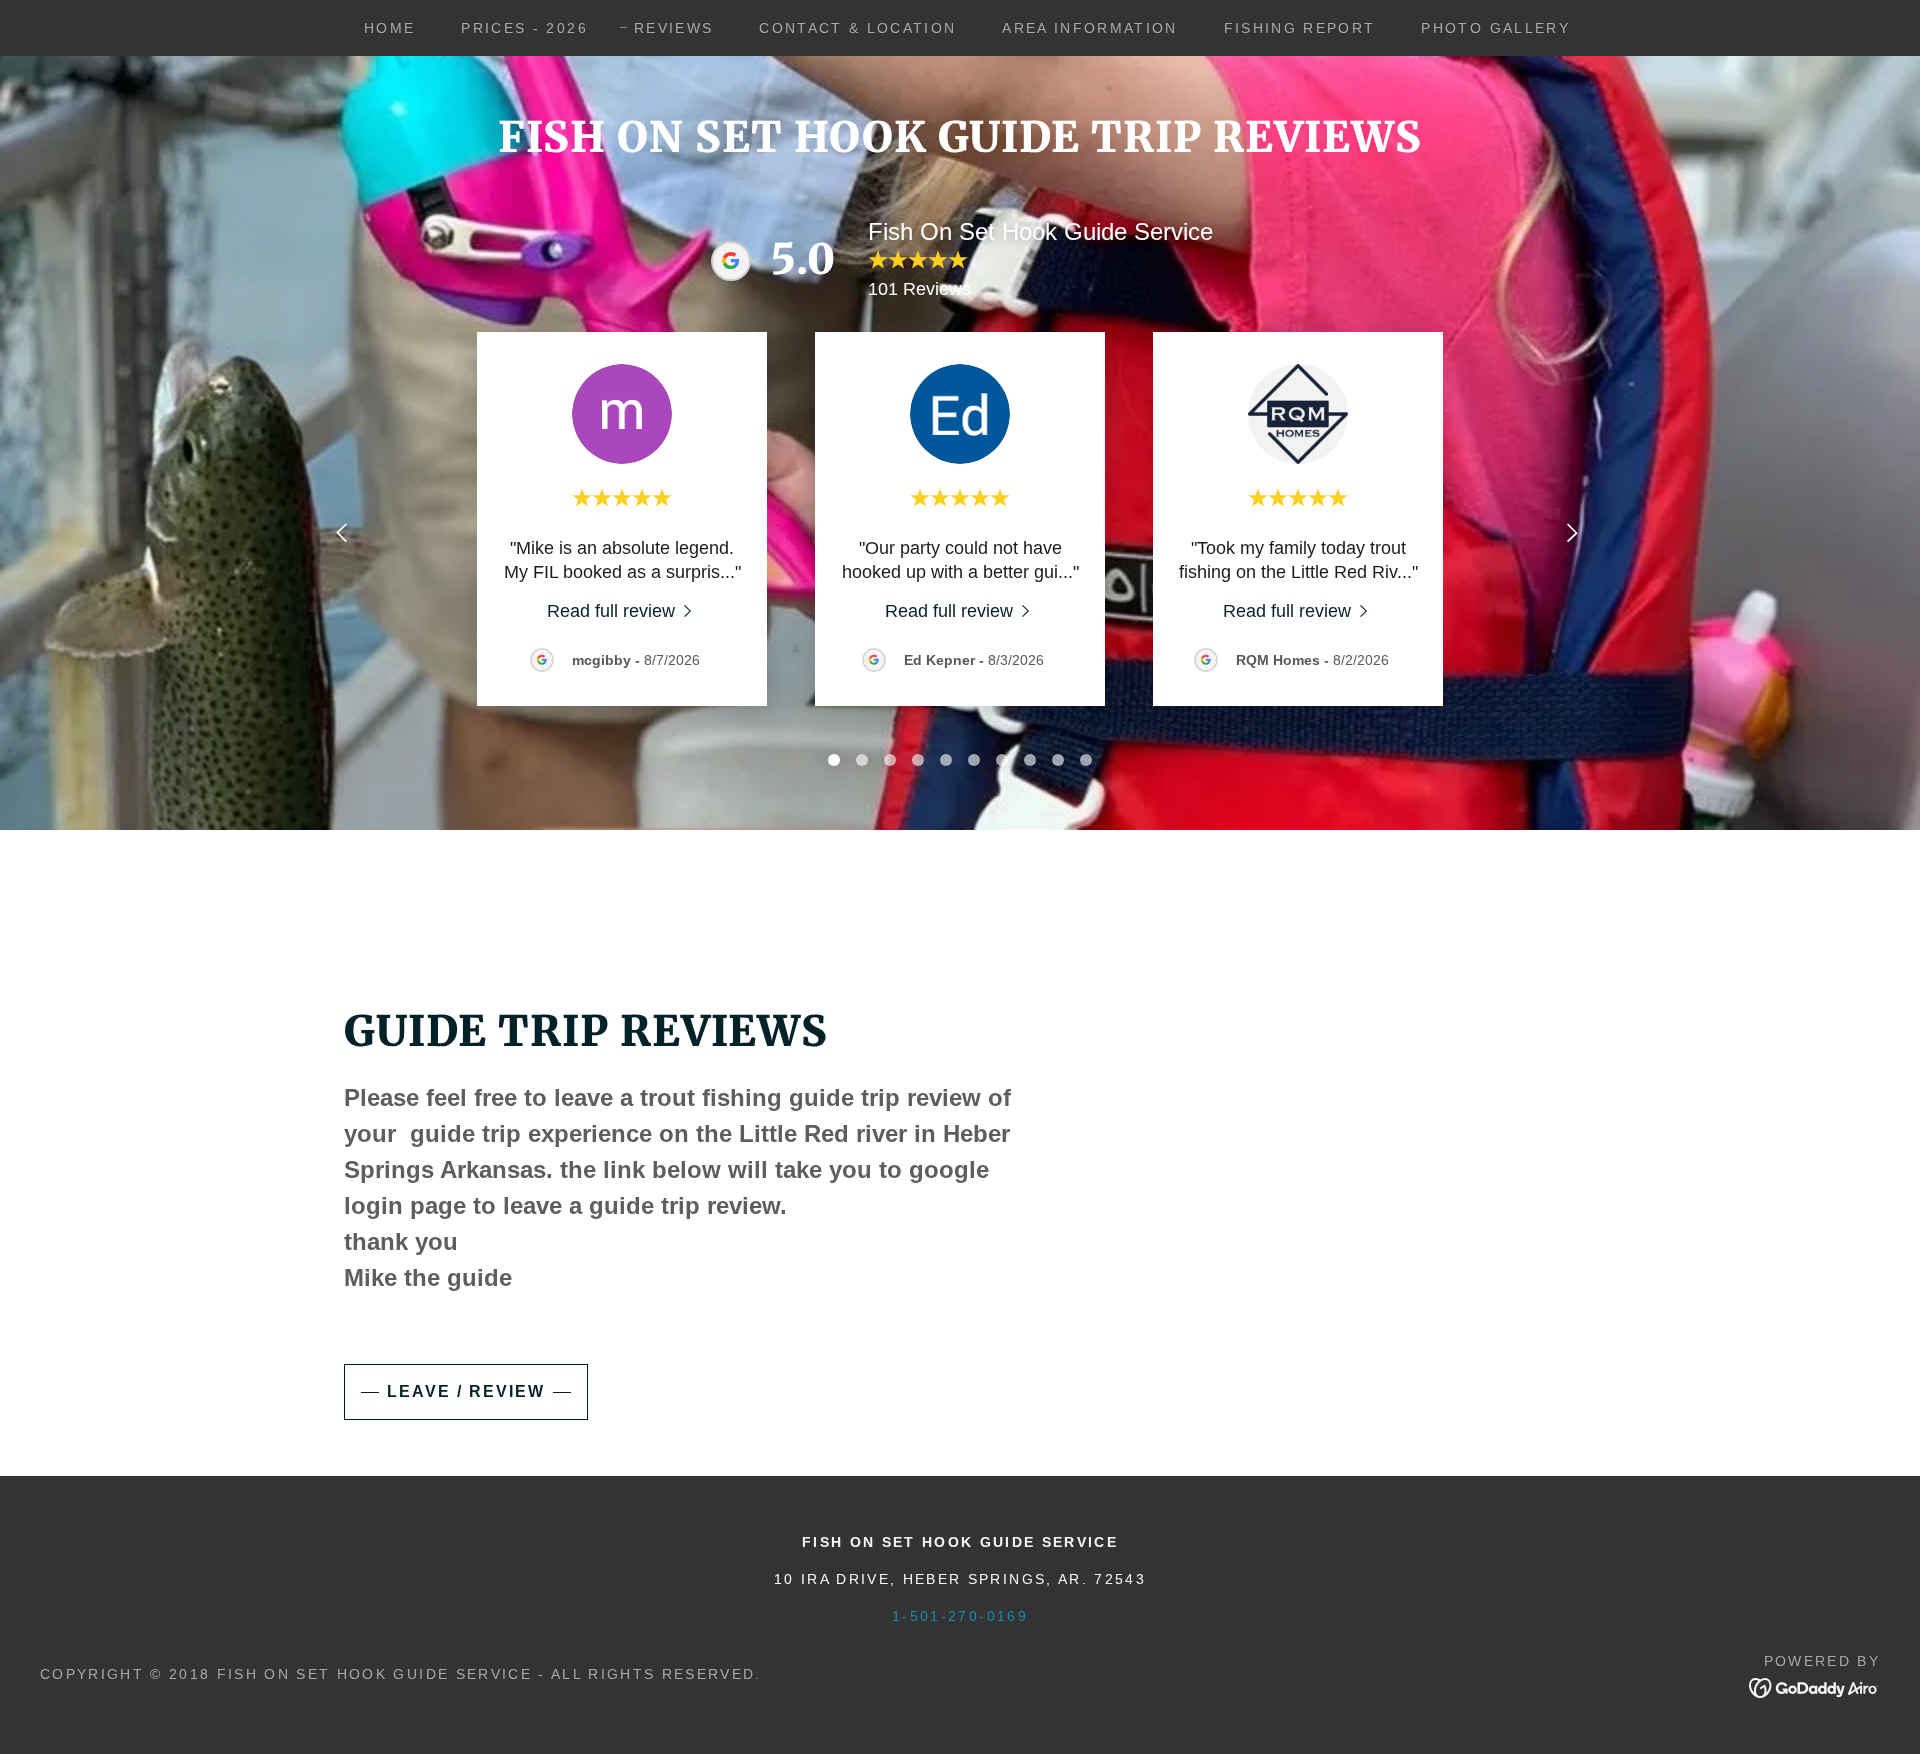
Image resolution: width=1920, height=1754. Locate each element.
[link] (622, 611)
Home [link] (389, 28)
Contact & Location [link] (857, 28)
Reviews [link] (673, 28)
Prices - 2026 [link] (524, 28)
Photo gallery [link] (1495, 28)
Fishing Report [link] (1300, 28)
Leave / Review (466, 1391)
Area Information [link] (1089, 28)
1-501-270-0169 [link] (960, 1616)
